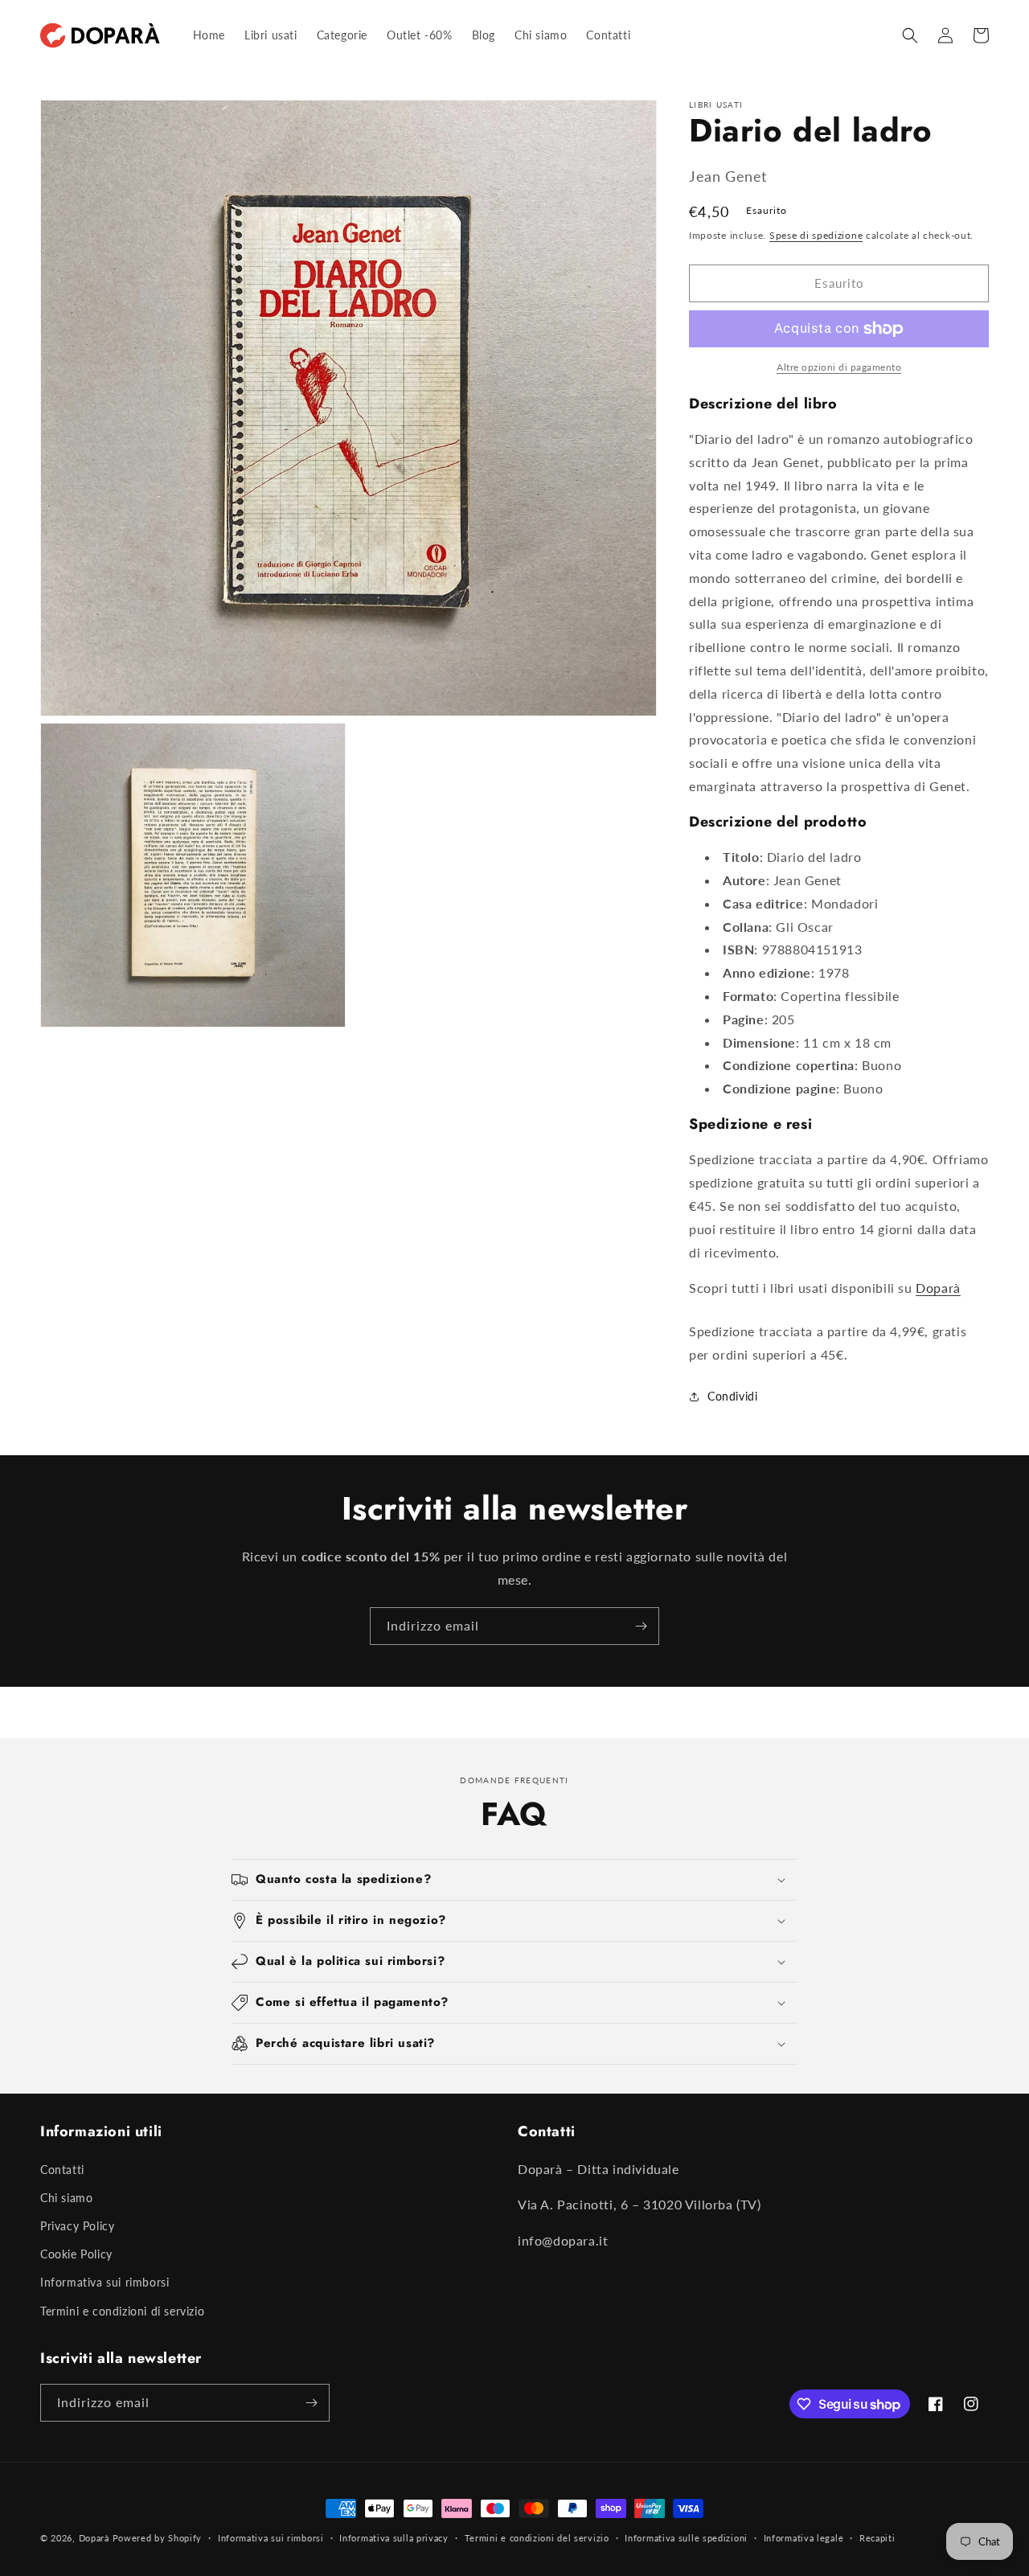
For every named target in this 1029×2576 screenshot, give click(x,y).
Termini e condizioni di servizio (122, 2311)
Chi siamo (66, 2198)
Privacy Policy (77, 2226)
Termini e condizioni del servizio (537, 2538)
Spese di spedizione (816, 235)
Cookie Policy (76, 2254)
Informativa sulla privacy (394, 2538)
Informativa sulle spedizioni (686, 2538)
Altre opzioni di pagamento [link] (839, 367)
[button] (910, 35)
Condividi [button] (732, 1396)
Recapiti (877, 2538)
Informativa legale (804, 2538)
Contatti (62, 2170)
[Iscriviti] (641, 1626)
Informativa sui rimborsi (105, 2282)
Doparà (938, 1288)
